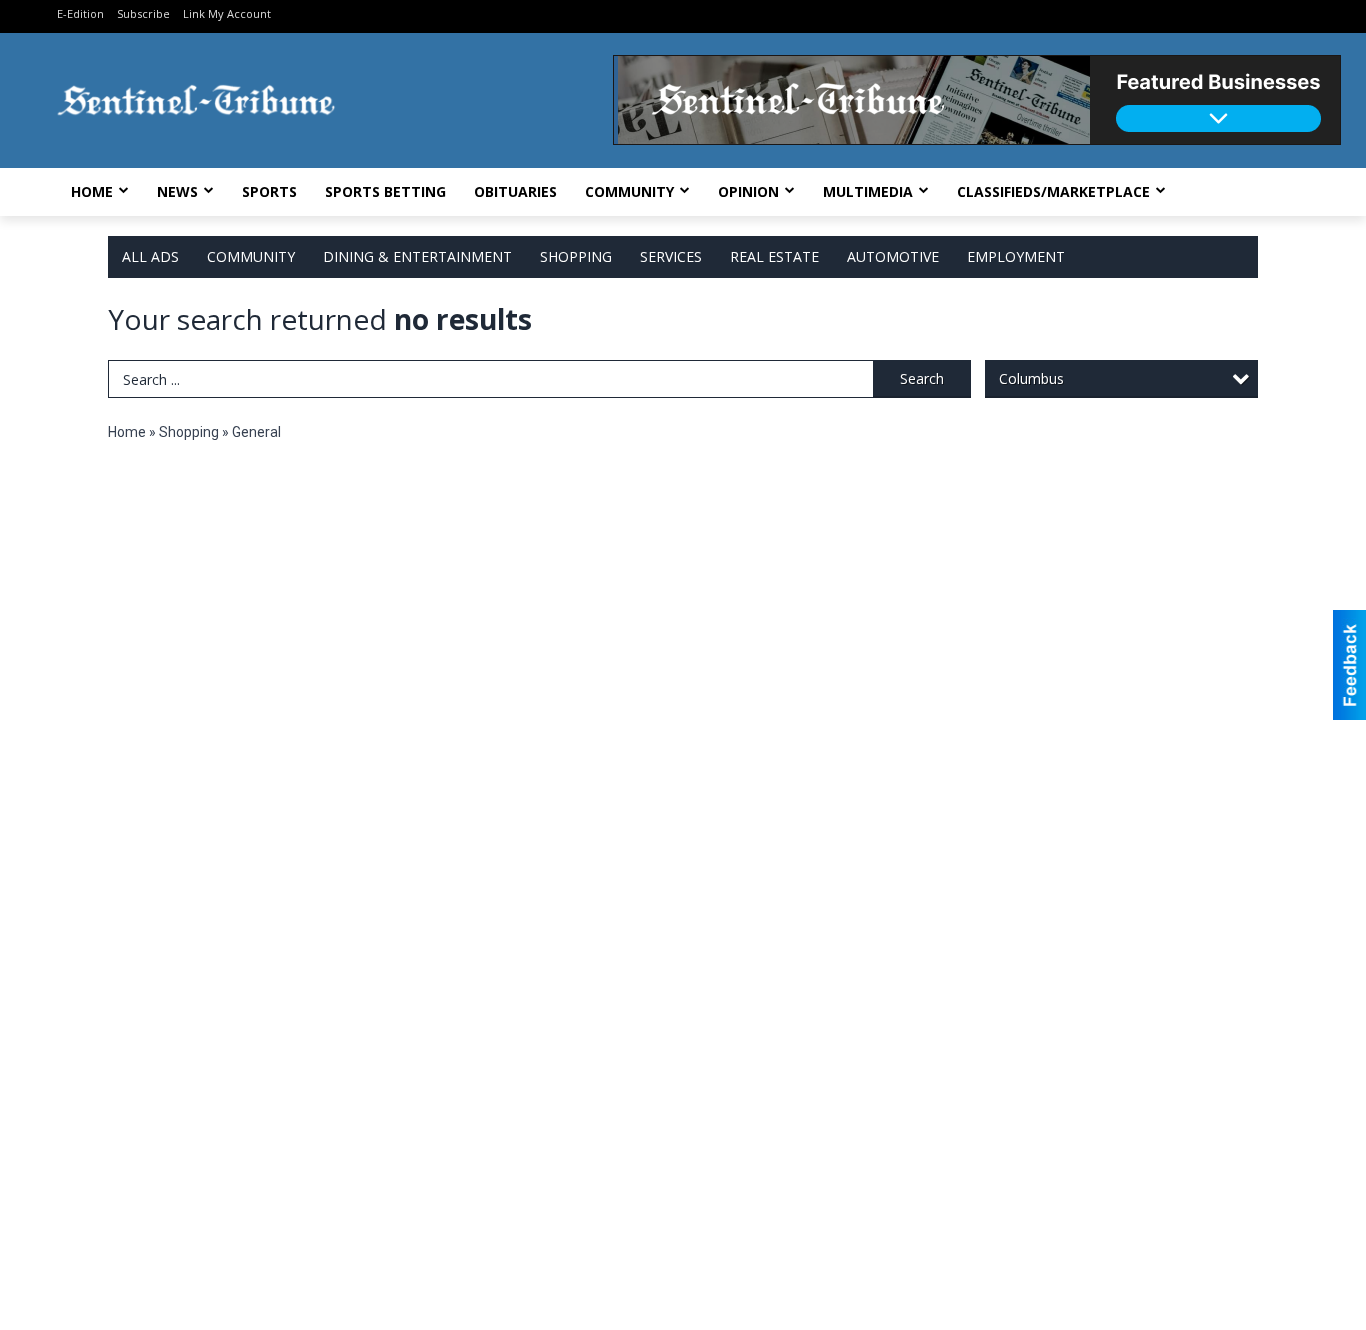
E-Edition (80, 13)
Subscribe (143, 13)
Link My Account (227, 13)
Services (671, 256)
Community (629, 191)
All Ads (150, 256)
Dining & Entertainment (417, 256)
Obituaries (515, 191)
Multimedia (868, 191)
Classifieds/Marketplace (1053, 191)
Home (92, 191)
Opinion (748, 191)
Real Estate (774, 256)
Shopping (576, 256)
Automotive (893, 256)
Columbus (1031, 378)
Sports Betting (385, 191)
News (177, 191)
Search (922, 378)
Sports (269, 191)
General (256, 432)
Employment (1016, 256)
